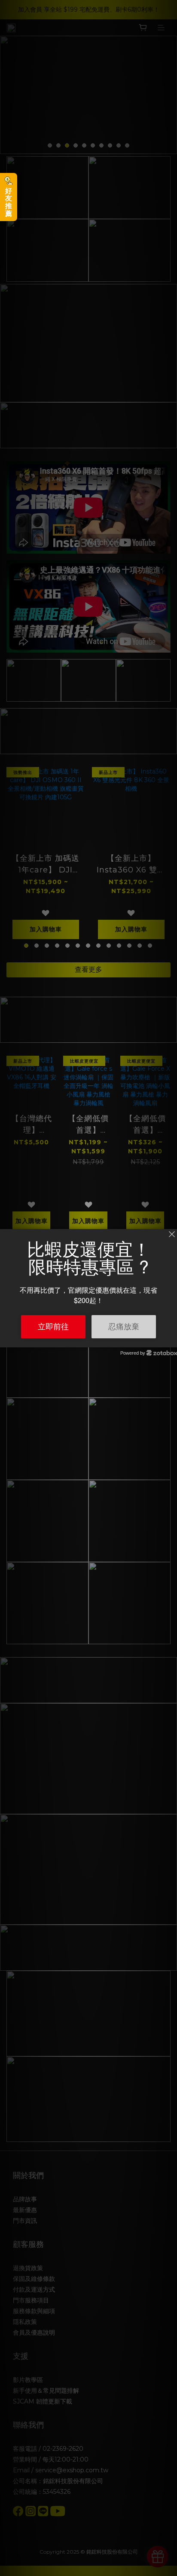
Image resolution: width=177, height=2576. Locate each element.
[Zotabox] (171, 1340)
